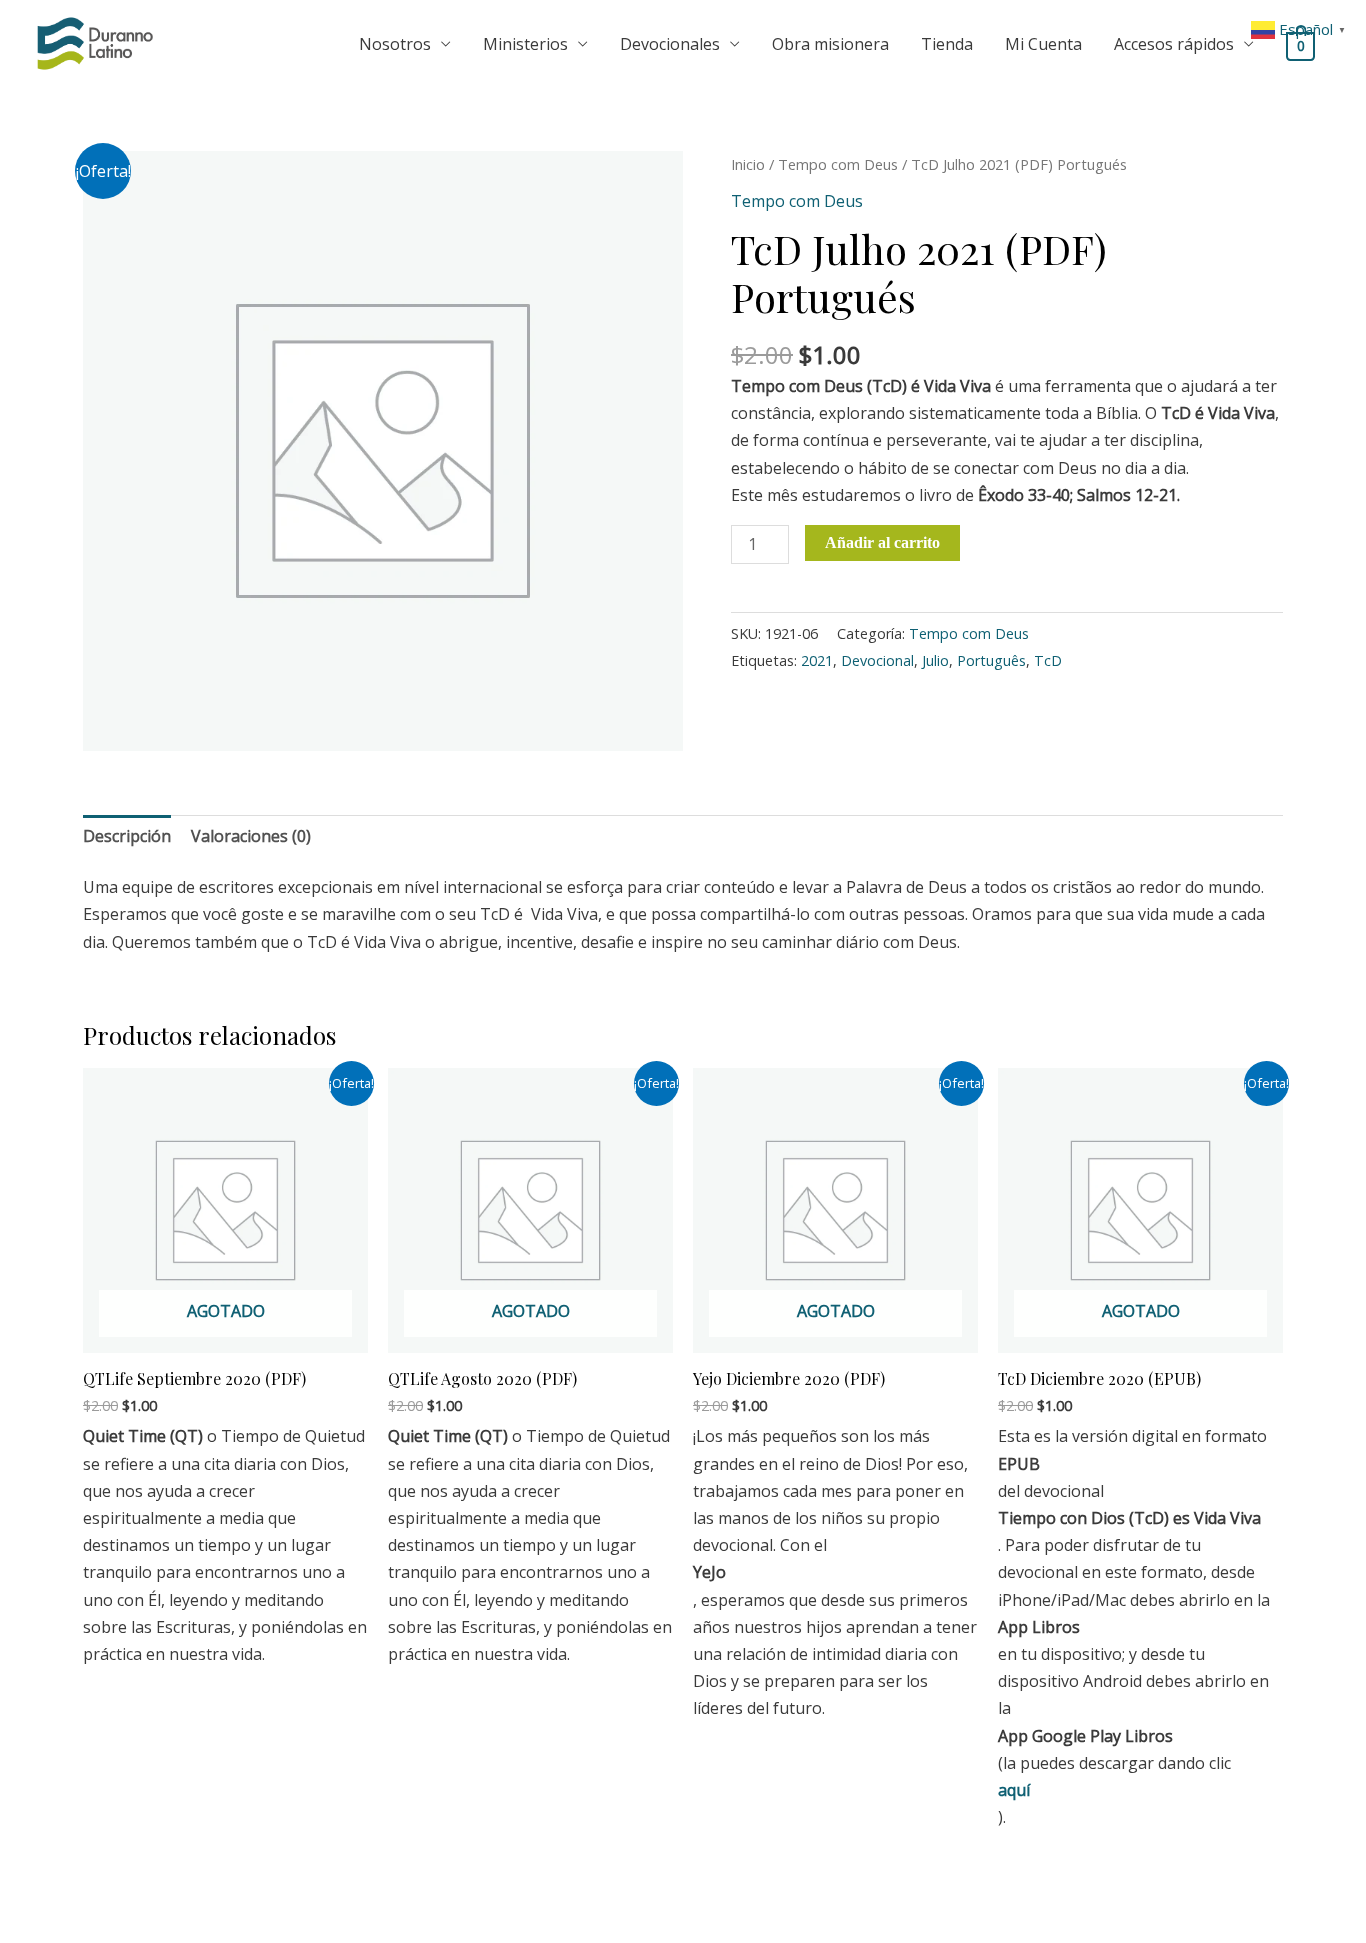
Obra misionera (830, 44)
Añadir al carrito (882, 542)
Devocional (877, 660)
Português (991, 660)
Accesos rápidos (1174, 44)
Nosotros (395, 44)
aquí (1014, 1790)
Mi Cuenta (1043, 44)
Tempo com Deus (838, 164)
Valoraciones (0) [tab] (251, 836)
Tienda (947, 44)
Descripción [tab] (127, 836)
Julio (935, 660)
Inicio (748, 164)
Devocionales (670, 44)
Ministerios (525, 44)
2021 (817, 660)
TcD (1048, 660)
